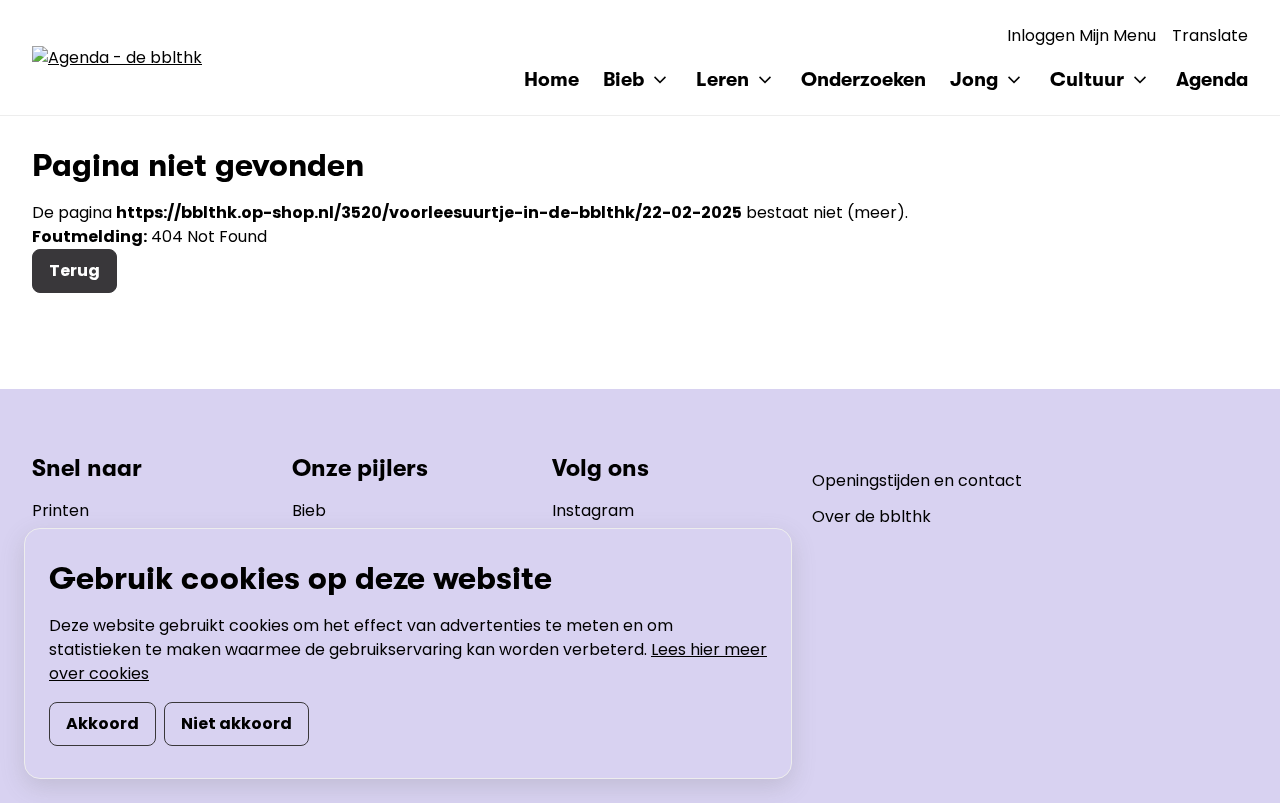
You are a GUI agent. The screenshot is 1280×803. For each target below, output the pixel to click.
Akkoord (102, 723)
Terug (74, 270)
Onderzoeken (863, 79)
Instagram (593, 510)
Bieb (309, 510)
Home (551, 79)
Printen (60, 510)
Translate (1210, 35)
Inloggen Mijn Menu (1081, 35)
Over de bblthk (871, 516)
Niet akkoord (236, 723)
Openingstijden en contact (917, 480)
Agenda (1212, 79)
